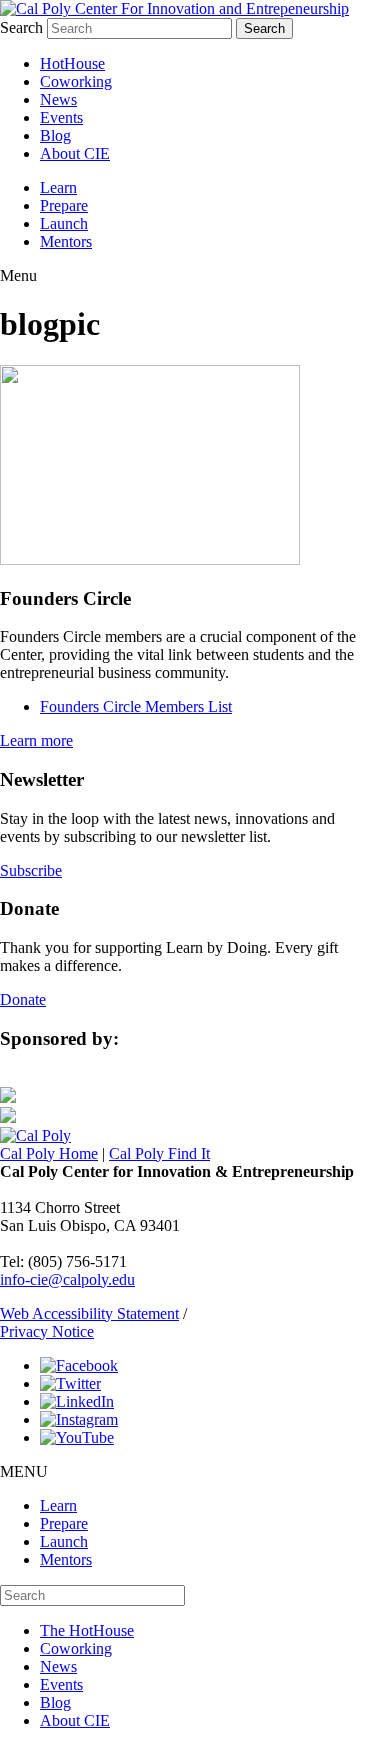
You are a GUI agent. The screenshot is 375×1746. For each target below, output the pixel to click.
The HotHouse (87, 1630)
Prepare (64, 205)
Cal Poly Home (49, 1153)
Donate (23, 999)
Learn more (36, 740)
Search (21, 27)
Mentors (66, 241)
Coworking (76, 81)
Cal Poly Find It (159, 1153)
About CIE (75, 153)
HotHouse (72, 63)
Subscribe (31, 870)
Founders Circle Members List (136, 706)
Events (61, 117)
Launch (64, 223)
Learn (58, 187)
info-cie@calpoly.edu (67, 1279)
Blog (55, 135)
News (58, 99)
